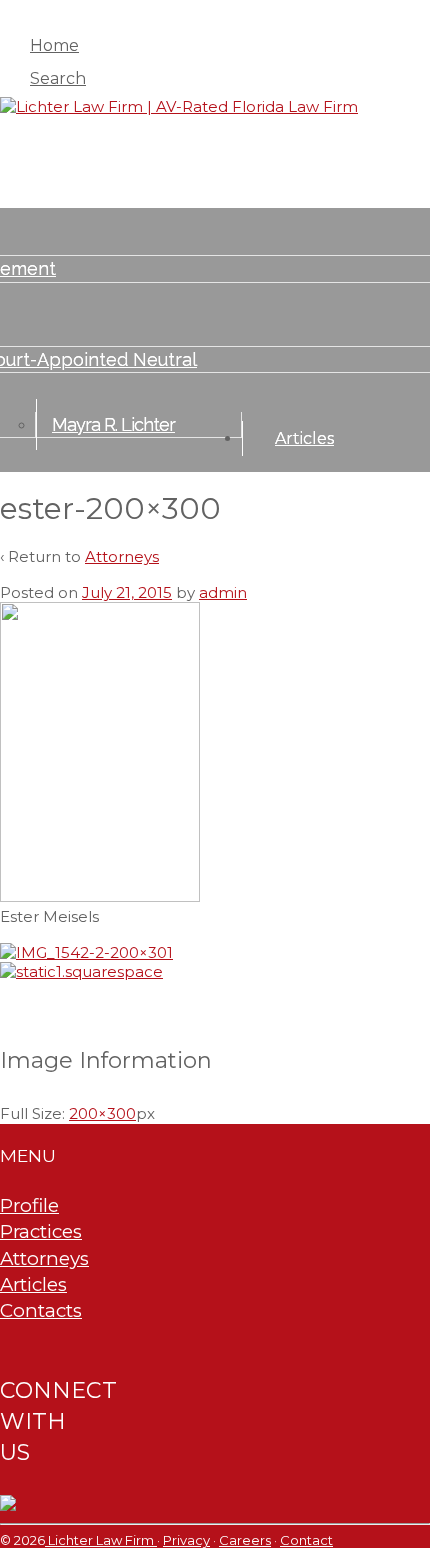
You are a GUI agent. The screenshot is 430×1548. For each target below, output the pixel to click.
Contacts (41, 1310)
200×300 (102, 1113)
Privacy (186, 1540)
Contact (306, 1540)
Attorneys (122, 556)
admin (223, 592)
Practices (41, 1231)
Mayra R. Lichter (113, 424)
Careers (245, 1540)
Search (58, 78)
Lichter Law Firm (101, 1540)
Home (54, 45)
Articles (304, 438)
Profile (29, 1205)
